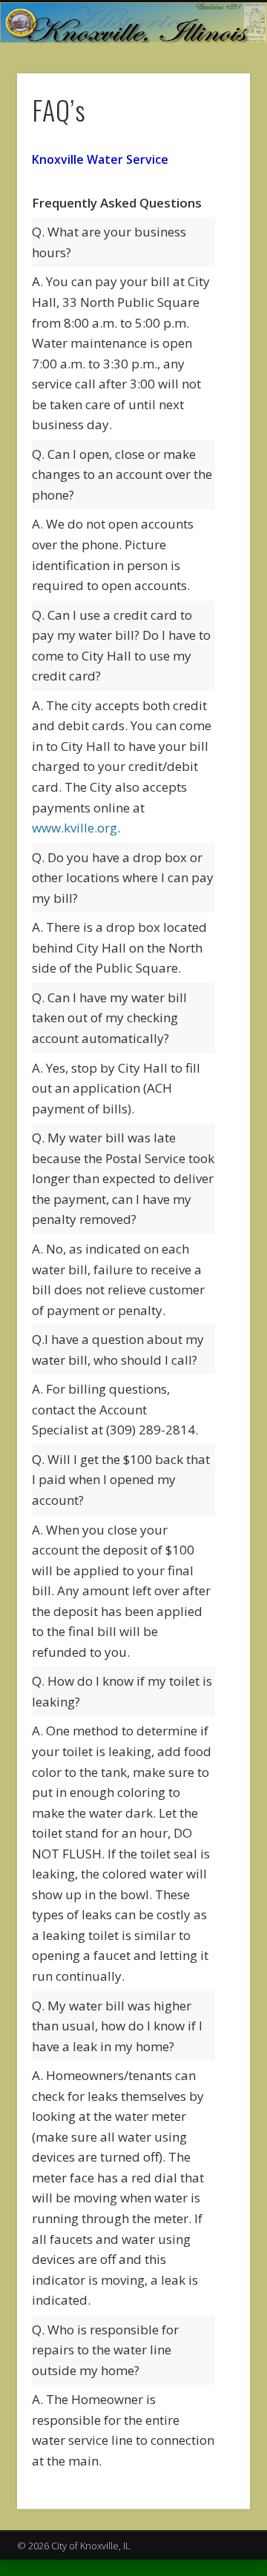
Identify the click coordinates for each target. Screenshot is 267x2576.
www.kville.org (75, 828)
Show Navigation (215, 133)
